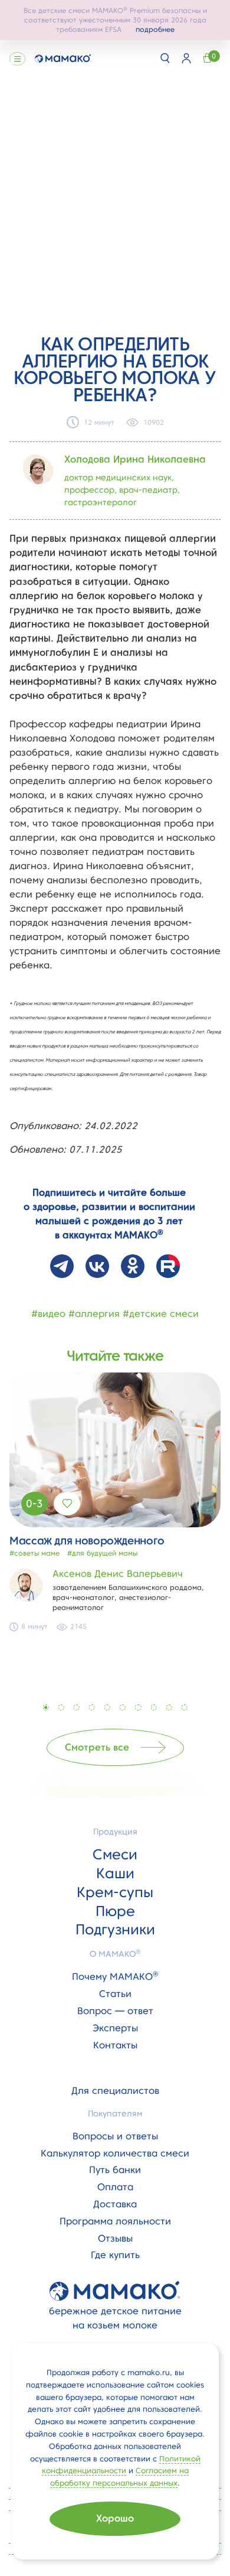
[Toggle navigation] (17, 58)
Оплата (115, 2187)
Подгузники (115, 1929)
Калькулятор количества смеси (115, 2153)
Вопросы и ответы (115, 2136)
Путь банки (115, 2170)
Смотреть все (97, 1747)
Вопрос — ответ (115, 2011)
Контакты (115, 2045)
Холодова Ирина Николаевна (135, 459)
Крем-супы (115, 1892)
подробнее (155, 29)
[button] (46, 1707)
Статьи (115, 1994)
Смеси (115, 1854)
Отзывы (115, 2238)
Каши (115, 1873)
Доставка (115, 2204)
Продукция (115, 1832)
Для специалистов (115, 2091)
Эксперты (115, 2028)
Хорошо (115, 2518)
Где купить (115, 2255)
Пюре (115, 1911)
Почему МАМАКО (115, 1977)
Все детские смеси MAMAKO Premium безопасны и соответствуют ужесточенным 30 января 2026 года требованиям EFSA (115, 20)
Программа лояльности (115, 2221)
